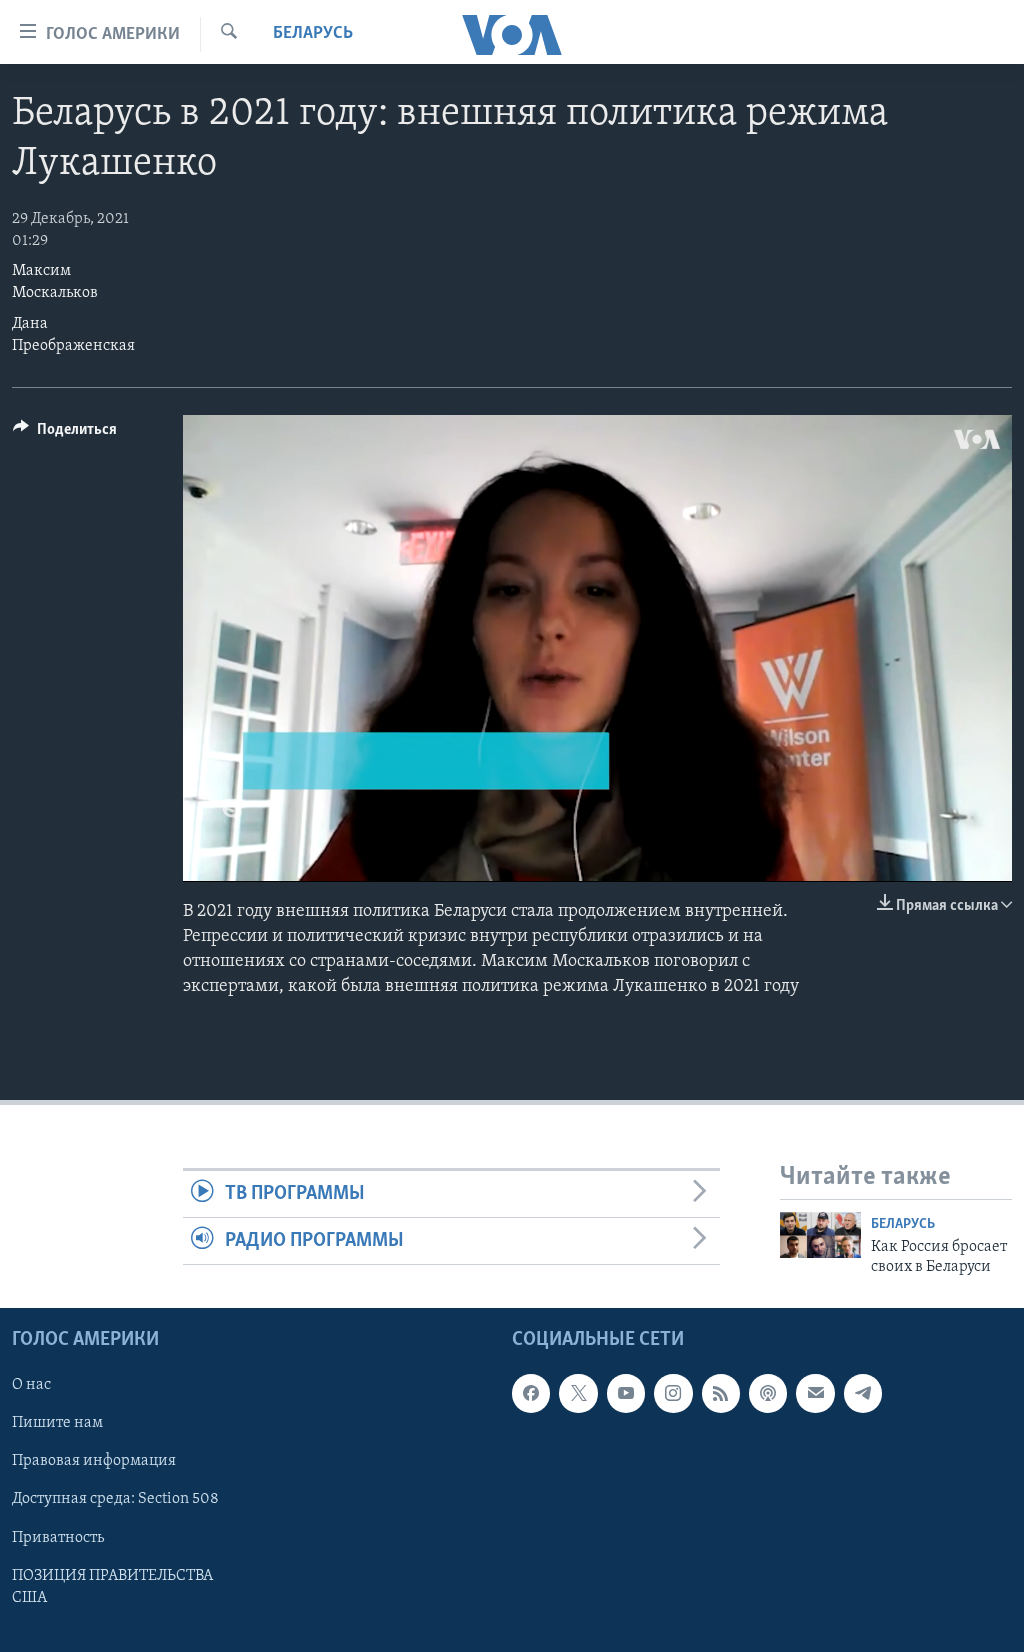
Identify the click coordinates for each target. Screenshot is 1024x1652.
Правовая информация (94, 1461)
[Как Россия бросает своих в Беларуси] (820, 1235)
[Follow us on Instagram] (673, 1393)
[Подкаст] (768, 1393)
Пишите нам (57, 1423)
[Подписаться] (815, 1393)
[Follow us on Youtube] (626, 1393)
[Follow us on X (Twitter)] (578, 1393)
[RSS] (721, 1393)
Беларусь (313, 34)
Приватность (58, 1537)
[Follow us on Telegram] (863, 1393)
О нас (31, 1385)
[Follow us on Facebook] (531, 1393)
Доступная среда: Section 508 (115, 1499)
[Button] (65, 434)
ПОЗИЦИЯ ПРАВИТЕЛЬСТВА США (112, 1586)
